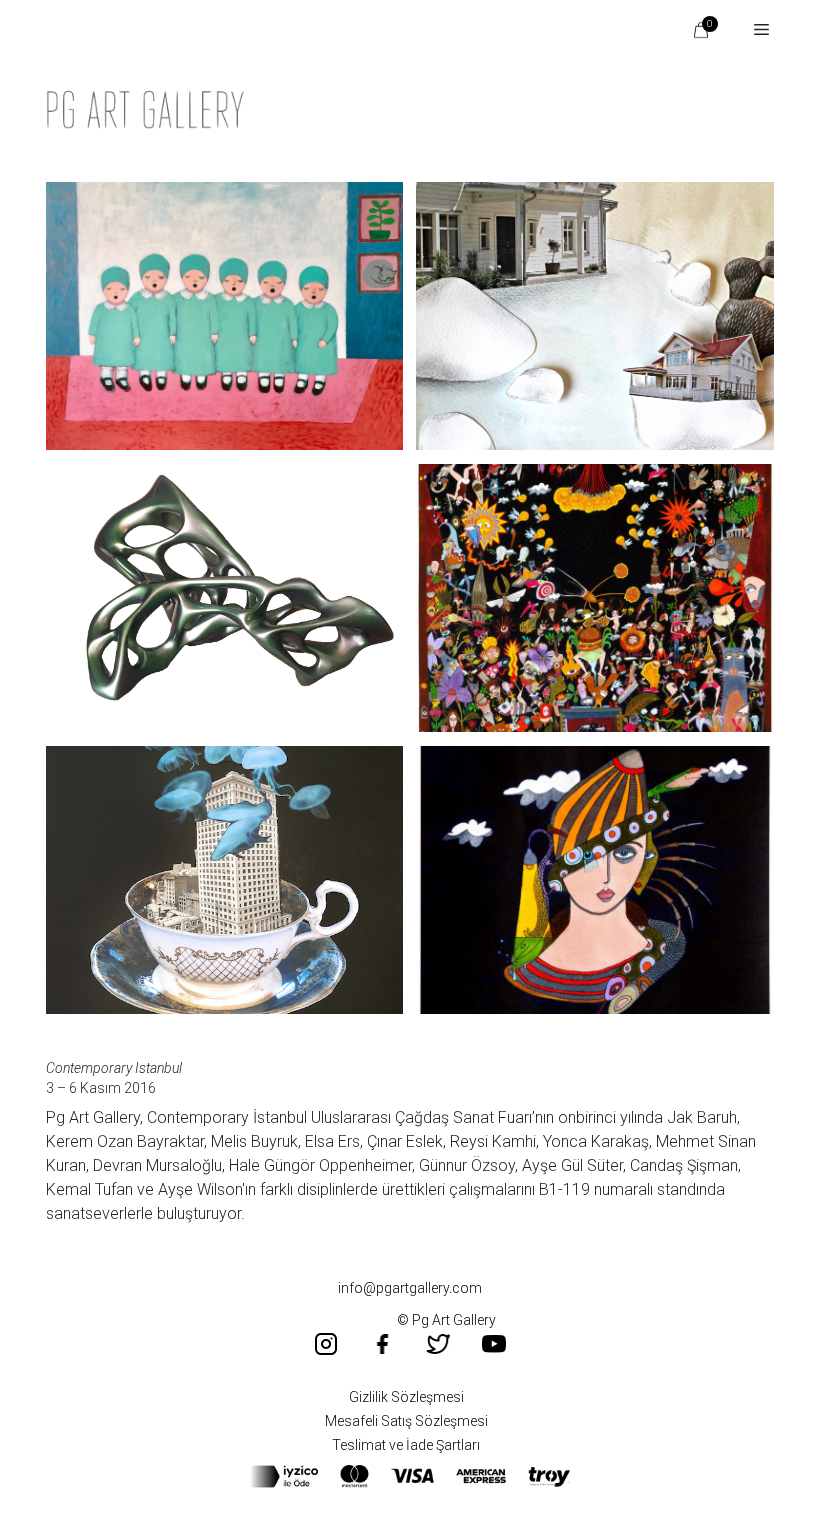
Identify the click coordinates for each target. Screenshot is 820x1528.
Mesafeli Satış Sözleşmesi (406, 1421)
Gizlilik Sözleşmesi (406, 1397)
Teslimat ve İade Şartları (406, 1445)
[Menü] (754, 30)
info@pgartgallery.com (410, 1288)
